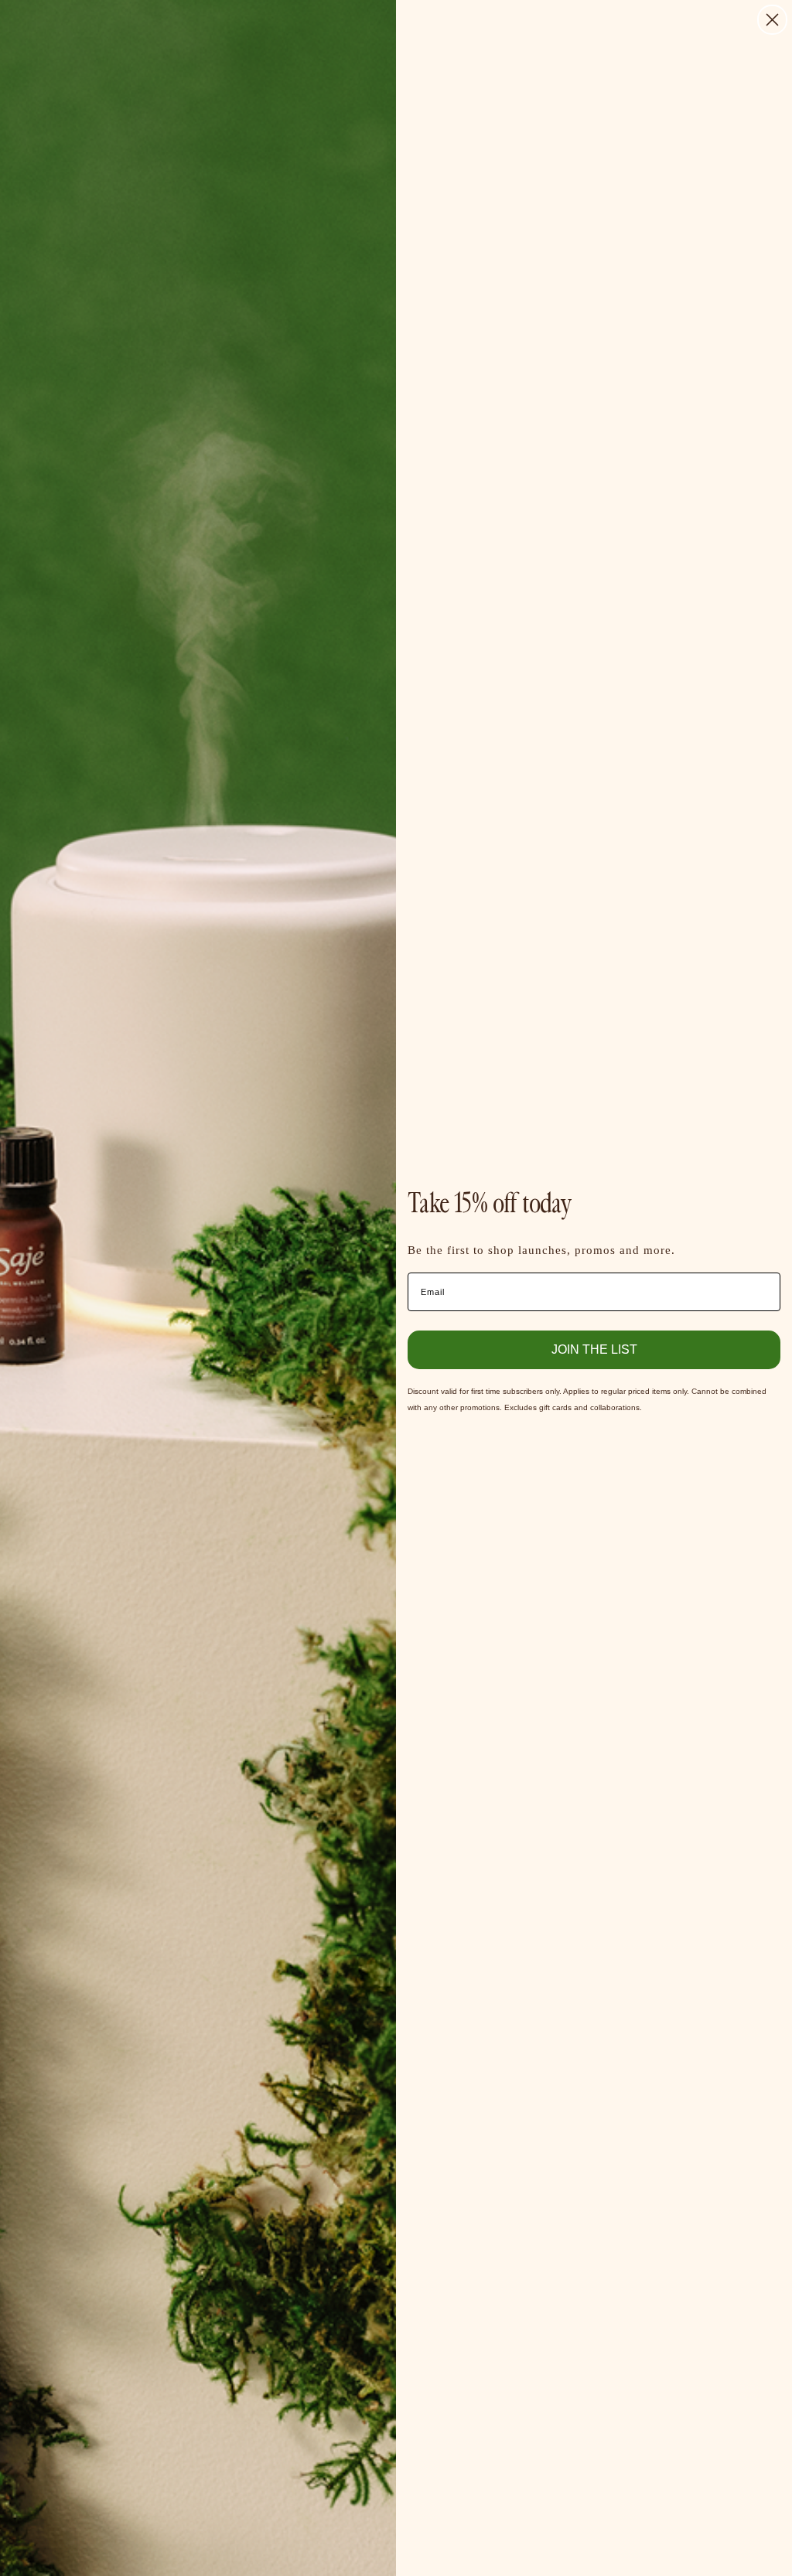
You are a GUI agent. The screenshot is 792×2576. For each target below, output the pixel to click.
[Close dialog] (772, 20)
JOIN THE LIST (594, 1349)
